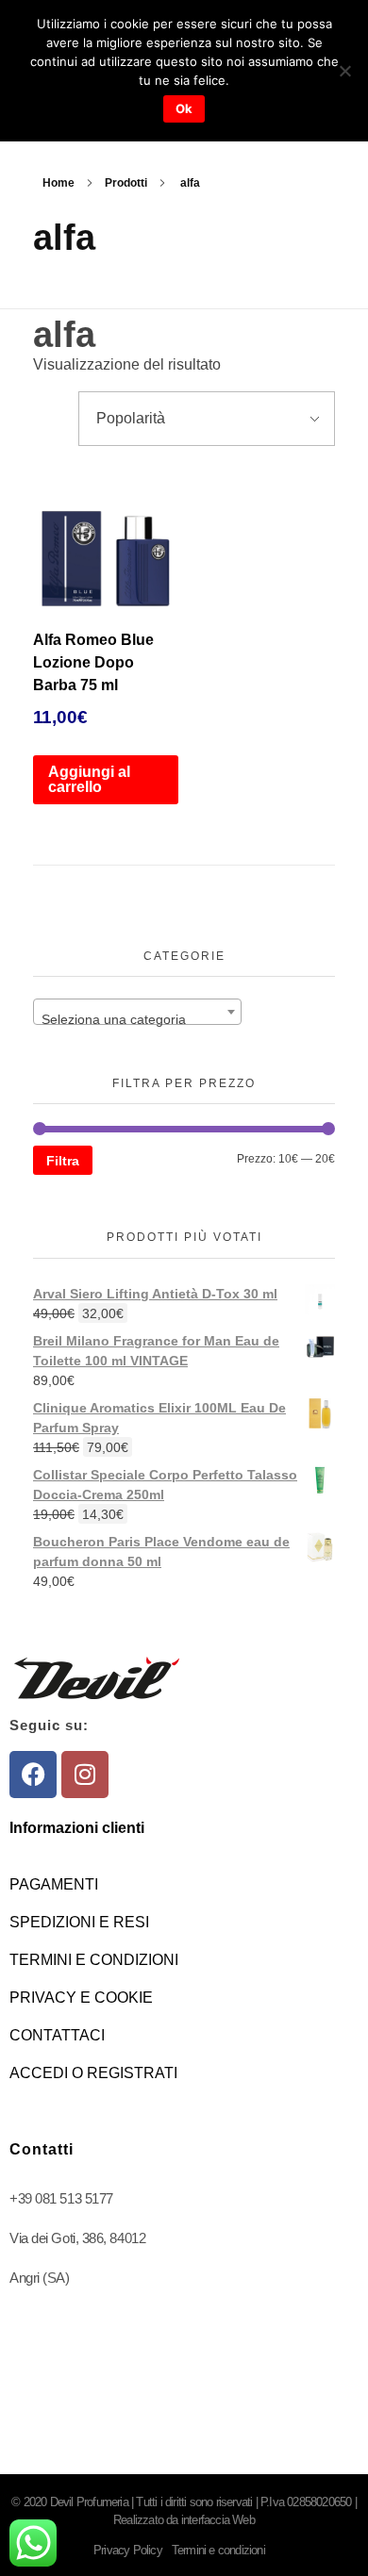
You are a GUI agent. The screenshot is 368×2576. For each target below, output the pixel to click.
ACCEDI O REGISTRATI (93, 2073)
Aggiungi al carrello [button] (89, 779)
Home (59, 183)
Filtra (63, 1161)
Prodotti (126, 183)
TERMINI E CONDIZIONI (94, 1960)
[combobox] (137, 1012)
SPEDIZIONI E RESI (79, 1922)
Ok (184, 108)
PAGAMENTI (54, 1884)
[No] (344, 71)
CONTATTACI (57, 2035)
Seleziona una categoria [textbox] (114, 1019)
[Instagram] (85, 1775)
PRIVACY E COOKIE (81, 1998)
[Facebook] (33, 1775)
